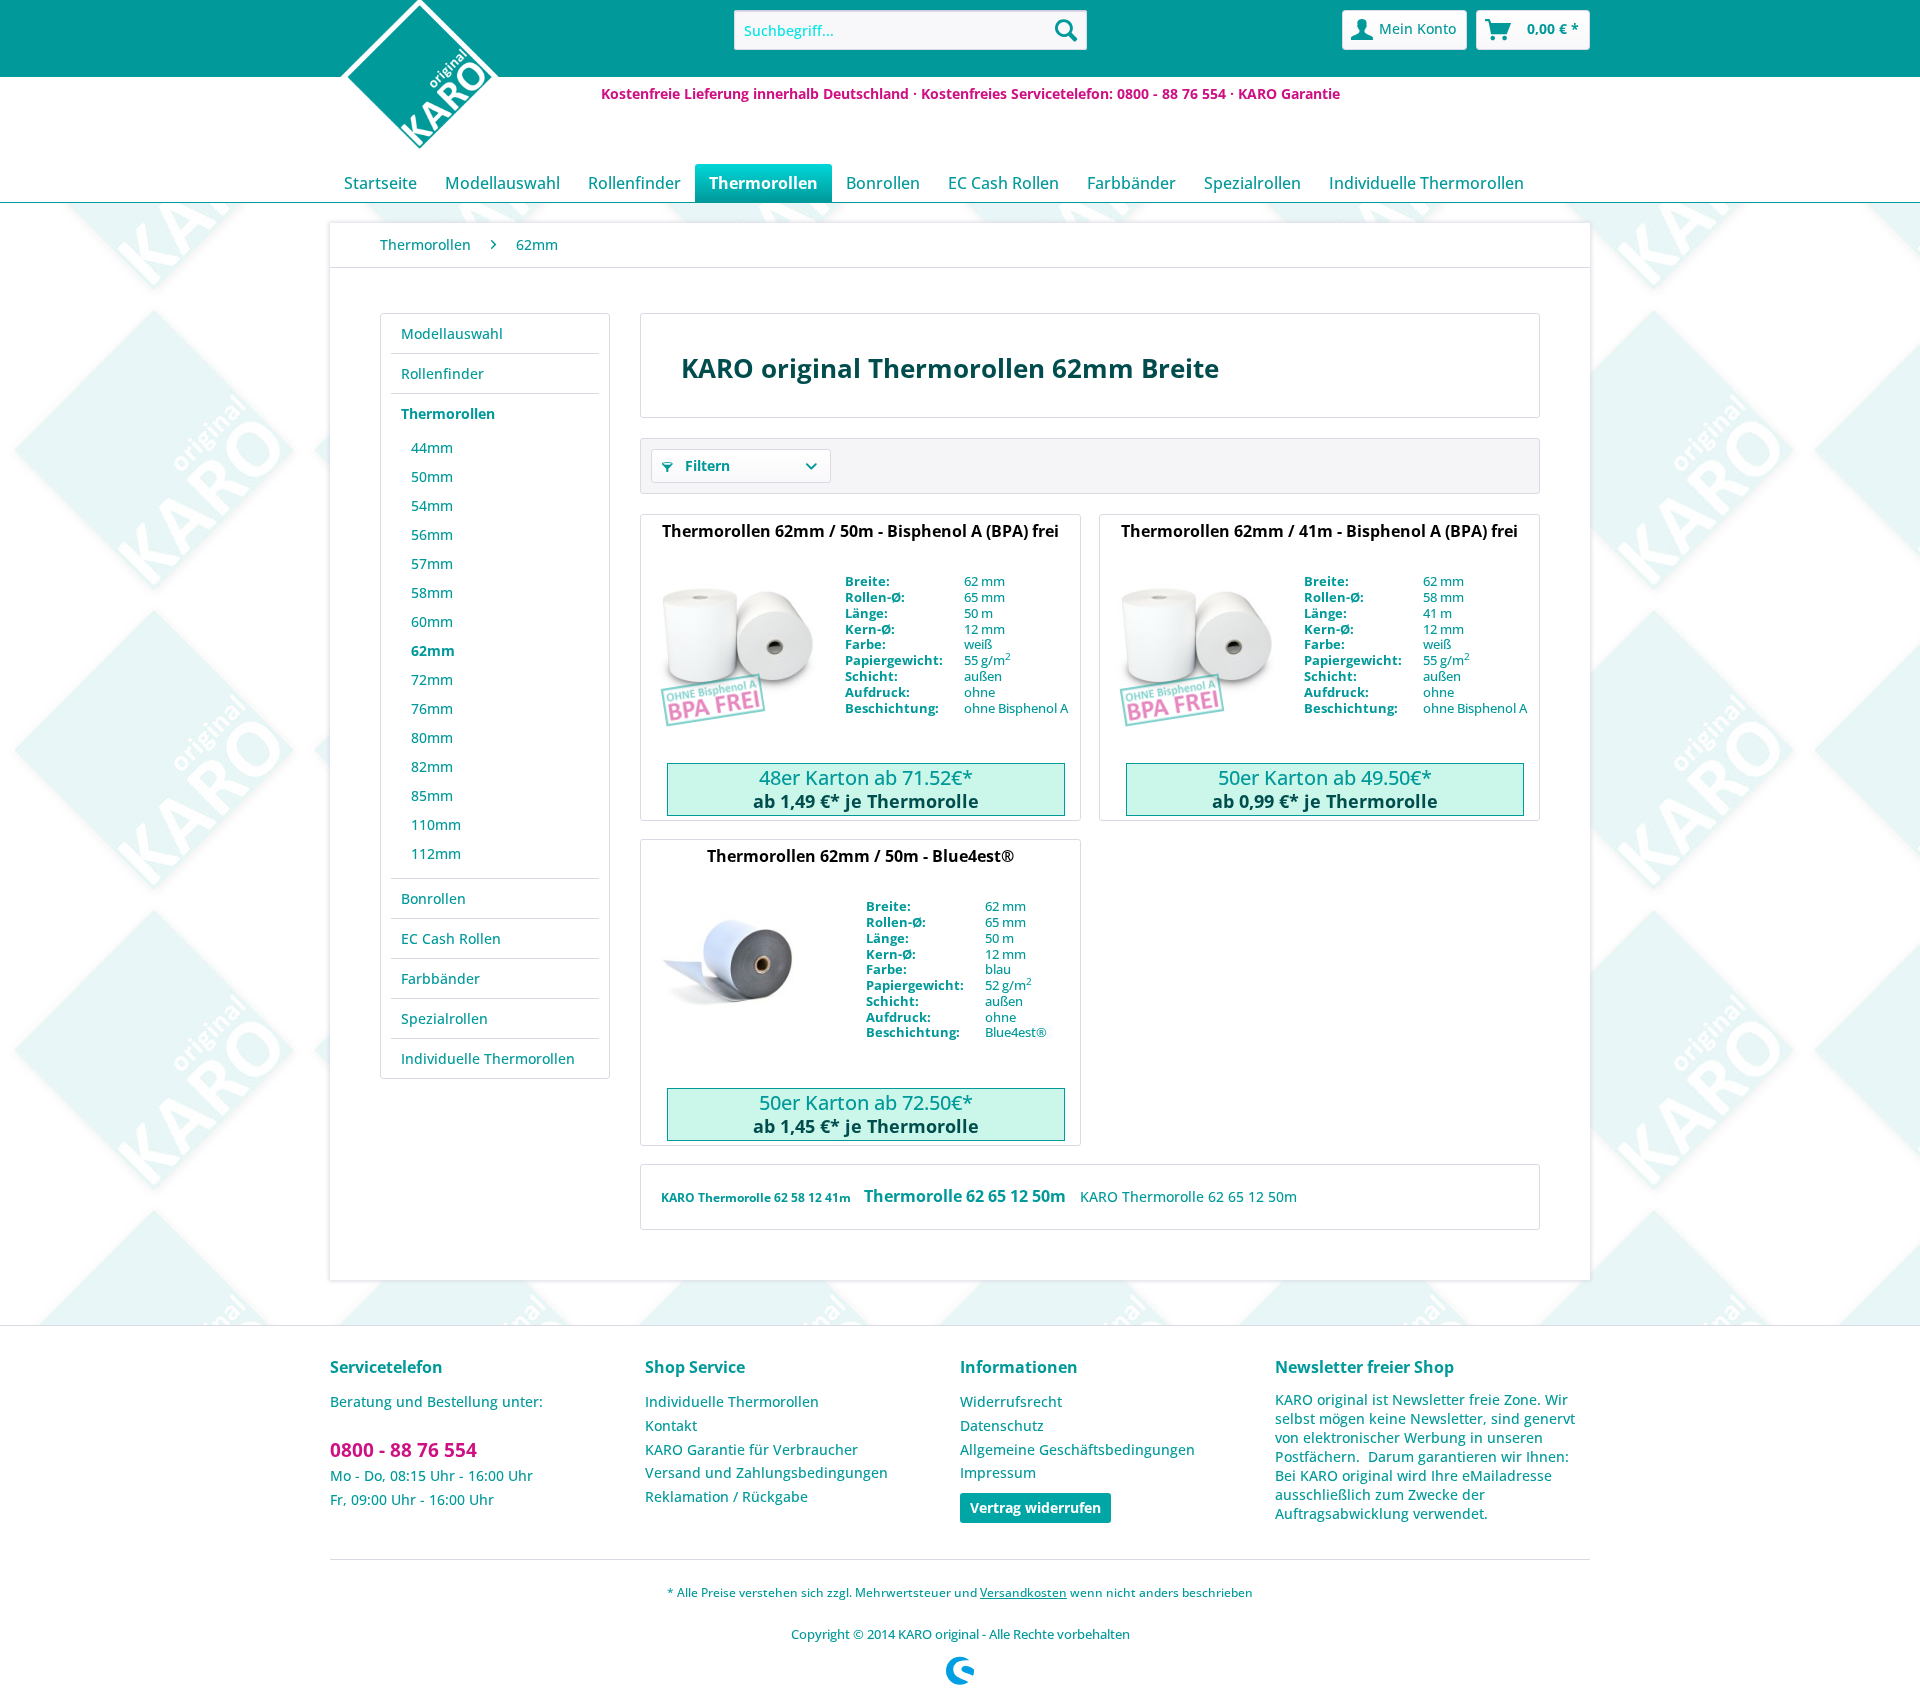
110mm (436, 824)
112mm (436, 853)
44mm (432, 447)
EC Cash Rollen (451, 938)
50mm (432, 476)
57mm (432, 563)
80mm (432, 737)
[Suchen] (1066, 30)
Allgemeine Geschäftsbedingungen (1077, 1449)
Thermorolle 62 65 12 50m (967, 1196)
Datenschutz (1002, 1425)
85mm (432, 795)
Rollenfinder (442, 373)
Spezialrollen (444, 1018)
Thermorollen (448, 413)
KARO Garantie (1289, 93)
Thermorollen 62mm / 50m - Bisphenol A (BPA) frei (860, 531)
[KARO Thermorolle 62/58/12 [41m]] (1195, 668)
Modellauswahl (452, 333)
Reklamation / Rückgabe (726, 1496)
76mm (432, 708)
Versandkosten (1023, 1592)
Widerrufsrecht (1011, 1401)
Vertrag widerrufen (1035, 1507)
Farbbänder (440, 978)
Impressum (998, 1472)
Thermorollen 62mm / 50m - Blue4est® (860, 856)
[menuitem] (910, 30)
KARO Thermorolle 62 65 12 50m (1188, 1196)
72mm (432, 679)
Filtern (705, 465)
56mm (432, 534)
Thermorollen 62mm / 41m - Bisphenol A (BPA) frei (1319, 531)
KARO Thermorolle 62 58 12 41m (757, 1197)
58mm (432, 592)
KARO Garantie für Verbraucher (751, 1449)
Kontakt (671, 1425)
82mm (432, 766)
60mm (432, 621)
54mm (432, 505)
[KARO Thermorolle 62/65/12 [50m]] (736, 668)
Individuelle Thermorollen (488, 1058)
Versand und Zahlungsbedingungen (766, 1472)
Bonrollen (433, 898)
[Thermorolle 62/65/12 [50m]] (736, 993)
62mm (433, 650)
